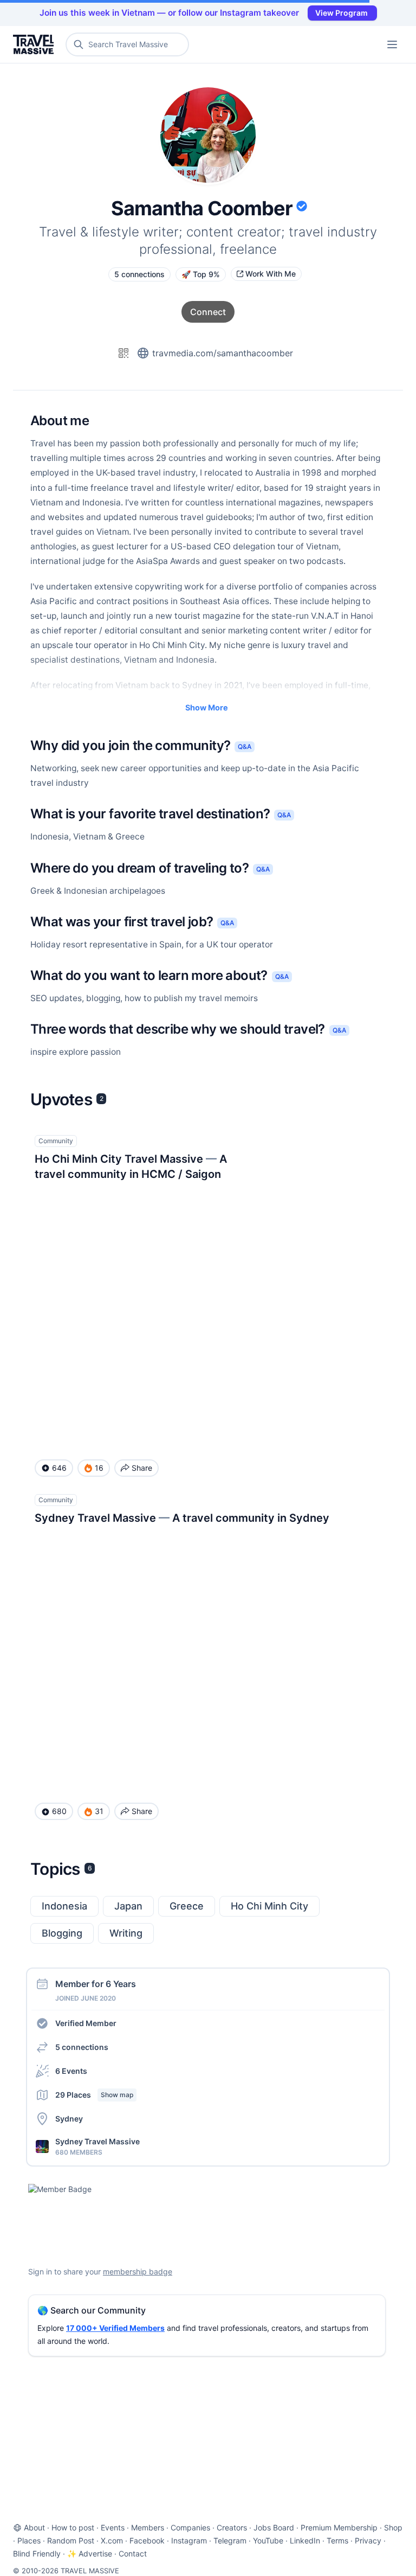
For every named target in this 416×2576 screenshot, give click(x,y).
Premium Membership (339, 2527)
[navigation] (392, 44)
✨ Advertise (90, 2553)
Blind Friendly (37, 2553)
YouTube (268, 2540)
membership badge (138, 2271)
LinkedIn (305, 2540)
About (34, 2527)
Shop (393, 2527)
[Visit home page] (35, 44)
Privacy (368, 2540)
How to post (73, 2527)
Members (148, 2527)
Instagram (189, 2540)
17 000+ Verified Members (115, 2328)
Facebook (147, 2540)
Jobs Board (274, 2527)
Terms (337, 2540)
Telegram (230, 2540)
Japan (128, 1906)
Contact (133, 2553)
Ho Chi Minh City (269, 1906)
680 (59, 1811)
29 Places (94, 2095)
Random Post (71, 2540)
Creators (232, 2527)
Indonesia (64, 1906)
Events (113, 2527)
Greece (187, 1906)
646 (59, 1468)
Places (29, 2540)
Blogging (62, 1933)
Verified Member (86, 2023)
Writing (126, 1933)
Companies (190, 2527)
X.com (112, 2540)
